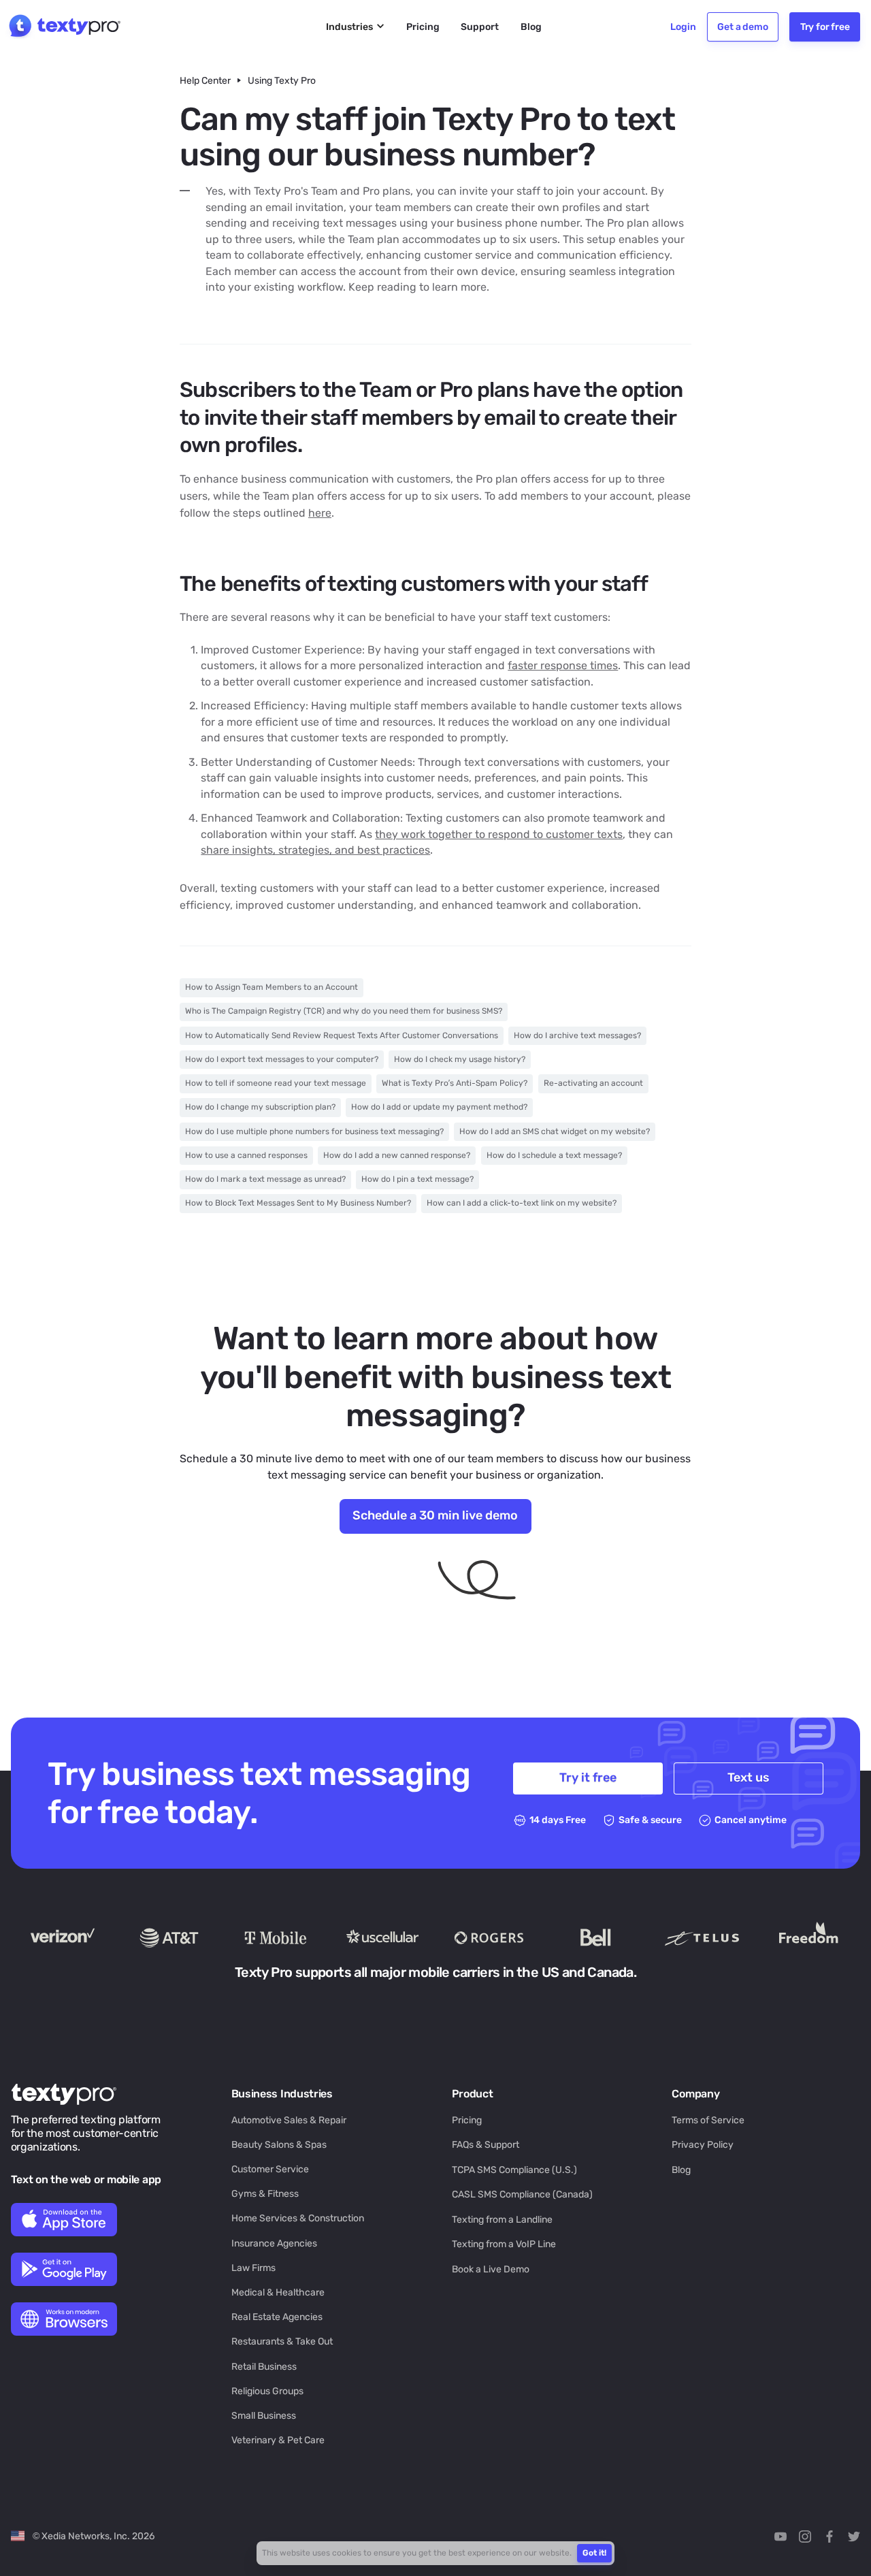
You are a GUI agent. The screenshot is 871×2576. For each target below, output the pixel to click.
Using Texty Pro (282, 80)
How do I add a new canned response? (397, 1155)
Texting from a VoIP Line (504, 2244)
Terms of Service (708, 2120)
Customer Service (270, 2169)
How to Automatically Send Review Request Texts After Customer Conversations (342, 1035)
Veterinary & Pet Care (278, 2440)
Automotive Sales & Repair (289, 2120)
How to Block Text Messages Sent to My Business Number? (298, 1203)
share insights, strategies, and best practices (315, 850)
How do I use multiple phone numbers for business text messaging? (314, 1131)
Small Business (264, 2415)
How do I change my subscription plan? (260, 1107)
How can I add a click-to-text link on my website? (522, 1203)
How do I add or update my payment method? (439, 1107)
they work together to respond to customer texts (499, 834)
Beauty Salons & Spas (279, 2144)
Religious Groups (267, 2391)
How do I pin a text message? (417, 1179)
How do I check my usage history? (460, 1059)
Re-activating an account (593, 1083)
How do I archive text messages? (577, 1035)
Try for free (825, 27)
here (320, 513)
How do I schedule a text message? (554, 1155)
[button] (356, 27)
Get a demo (742, 27)
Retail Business (264, 2366)
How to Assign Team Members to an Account (272, 987)
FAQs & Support (486, 2144)
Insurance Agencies (274, 2243)
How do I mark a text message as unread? (265, 1179)
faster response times (563, 665)
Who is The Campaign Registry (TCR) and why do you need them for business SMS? (344, 1011)
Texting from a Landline (502, 2219)
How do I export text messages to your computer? (282, 1059)
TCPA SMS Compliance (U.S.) (514, 2170)
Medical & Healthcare (278, 2292)
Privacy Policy (703, 2144)
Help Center (205, 80)
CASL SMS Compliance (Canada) (522, 2194)
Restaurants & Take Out (282, 2341)
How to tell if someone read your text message (276, 1083)
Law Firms (253, 2268)
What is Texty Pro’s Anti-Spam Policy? (455, 1083)
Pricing (467, 2120)
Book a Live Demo (491, 2269)
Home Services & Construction (298, 2218)
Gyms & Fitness (265, 2193)
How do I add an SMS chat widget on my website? (555, 1131)
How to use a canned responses (246, 1155)
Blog (681, 2170)
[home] (63, 27)
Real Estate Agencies (277, 2317)
